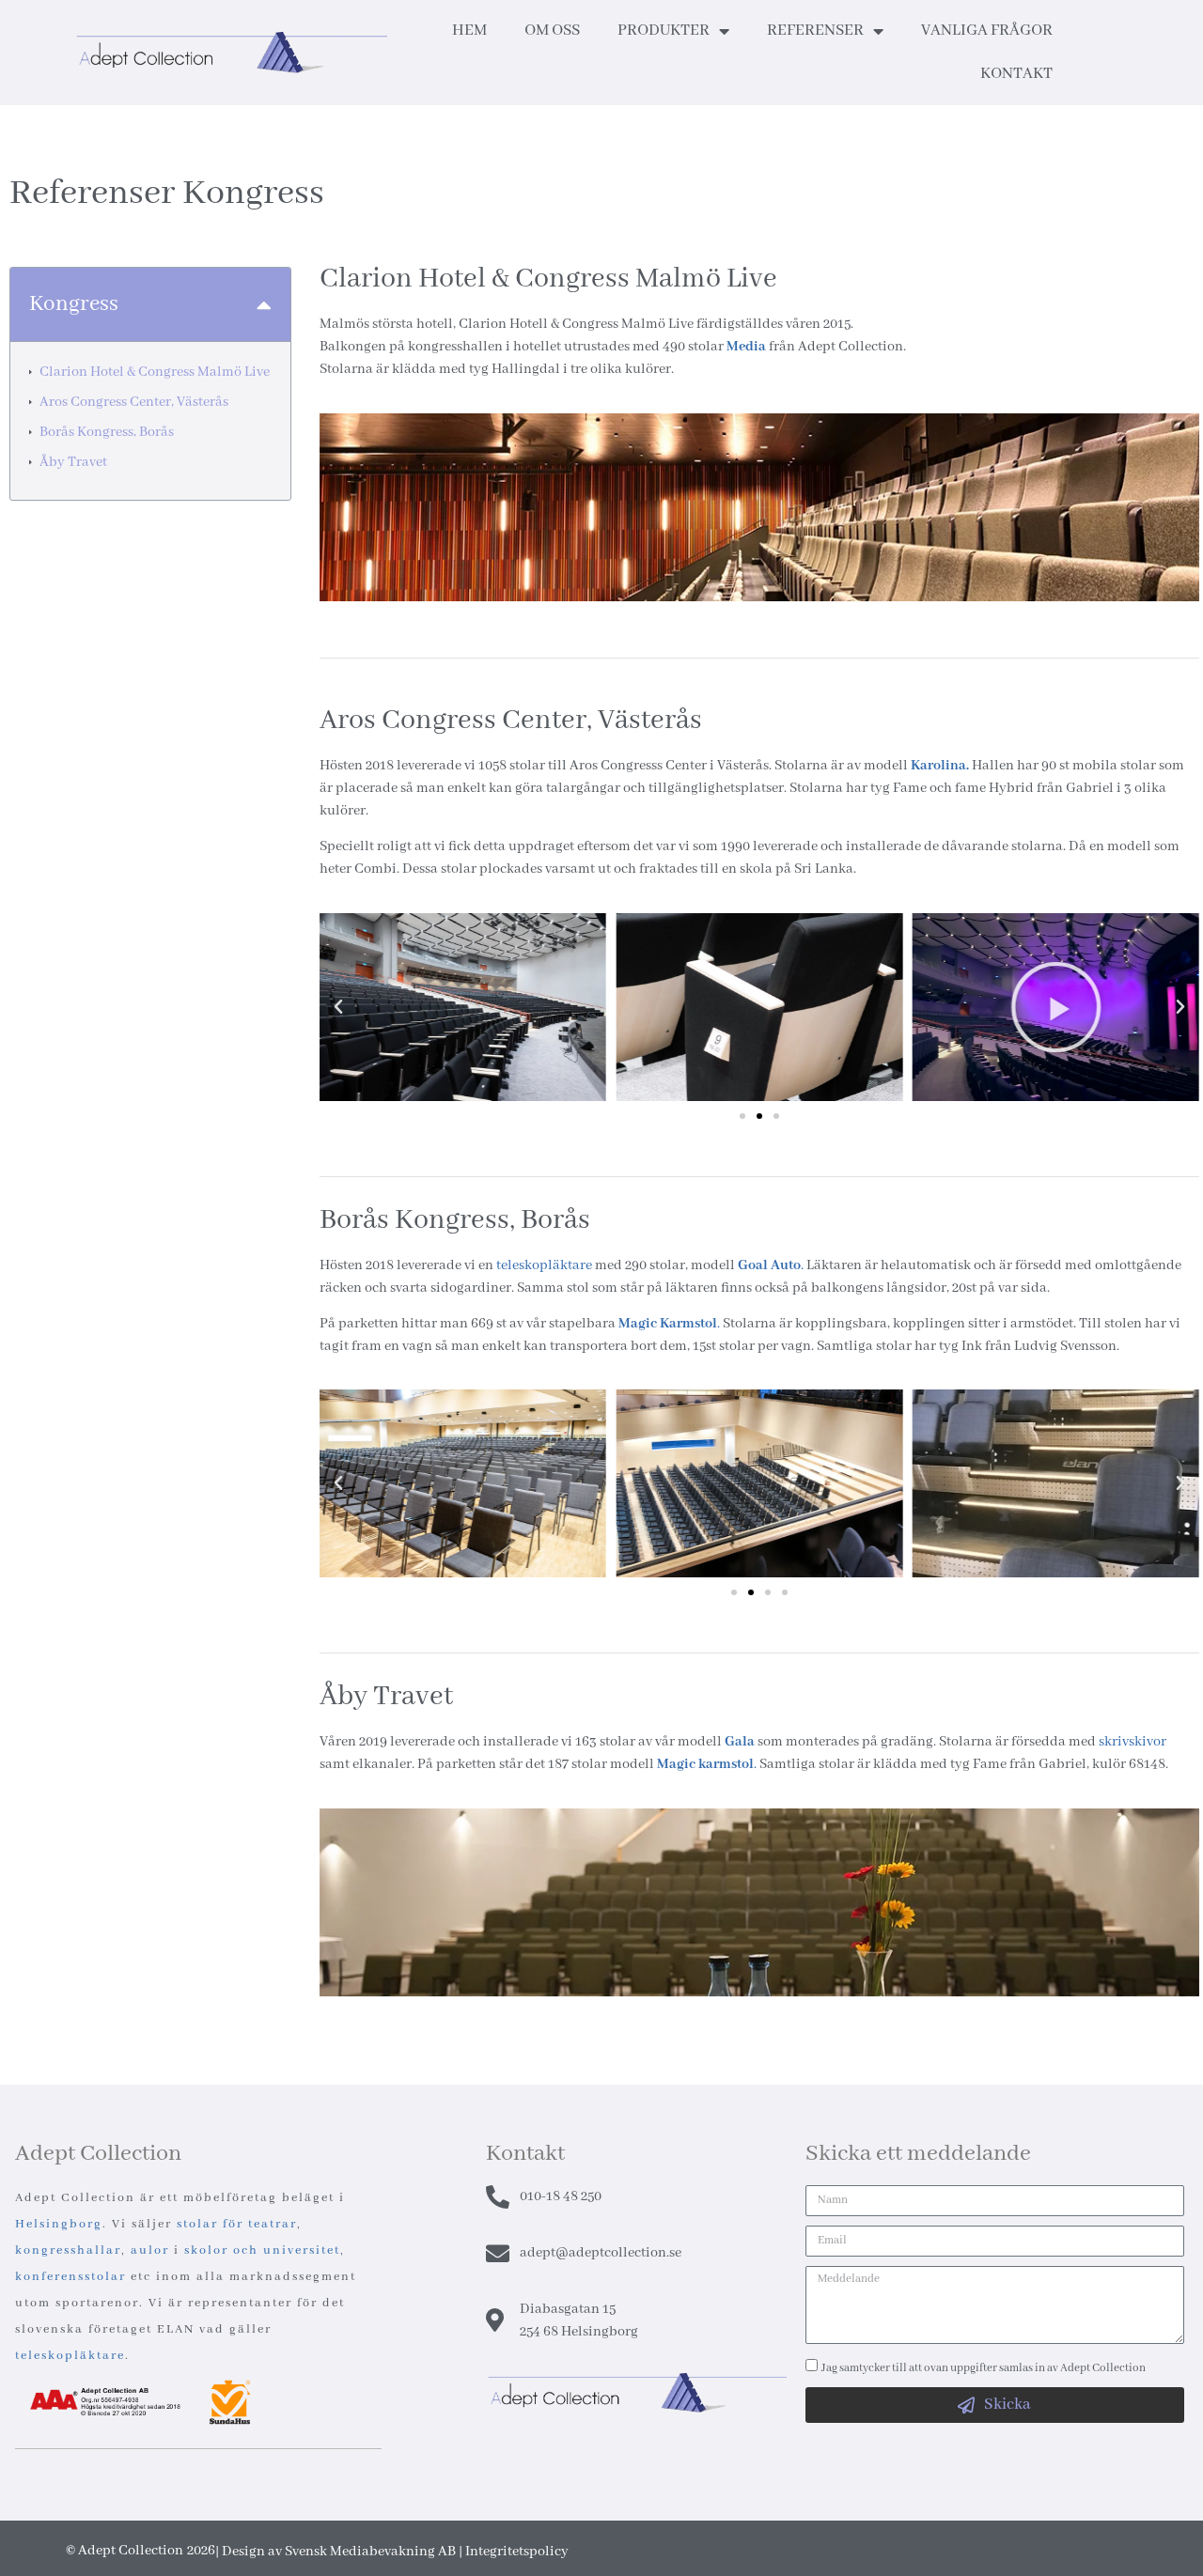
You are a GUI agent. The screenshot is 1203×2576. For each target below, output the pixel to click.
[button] (264, 305)
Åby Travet (73, 462)
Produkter (664, 31)
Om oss (552, 31)
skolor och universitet (262, 2250)
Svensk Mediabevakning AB (370, 2552)
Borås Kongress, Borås (107, 432)
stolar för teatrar (237, 2224)
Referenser (815, 31)
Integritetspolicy (517, 2552)
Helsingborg (59, 2224)
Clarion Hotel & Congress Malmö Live (155, 372)
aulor (150, 2250)
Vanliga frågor (987, 31)
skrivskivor (1133, 1742)
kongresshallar (68, 2250)
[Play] (759, 1007)
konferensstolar (70, 2277)
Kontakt (1016, 74)
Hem (469, 31)
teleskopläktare (544, 1265)
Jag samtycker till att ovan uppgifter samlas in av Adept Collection (984, 2368)
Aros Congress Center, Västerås (134, 402)
